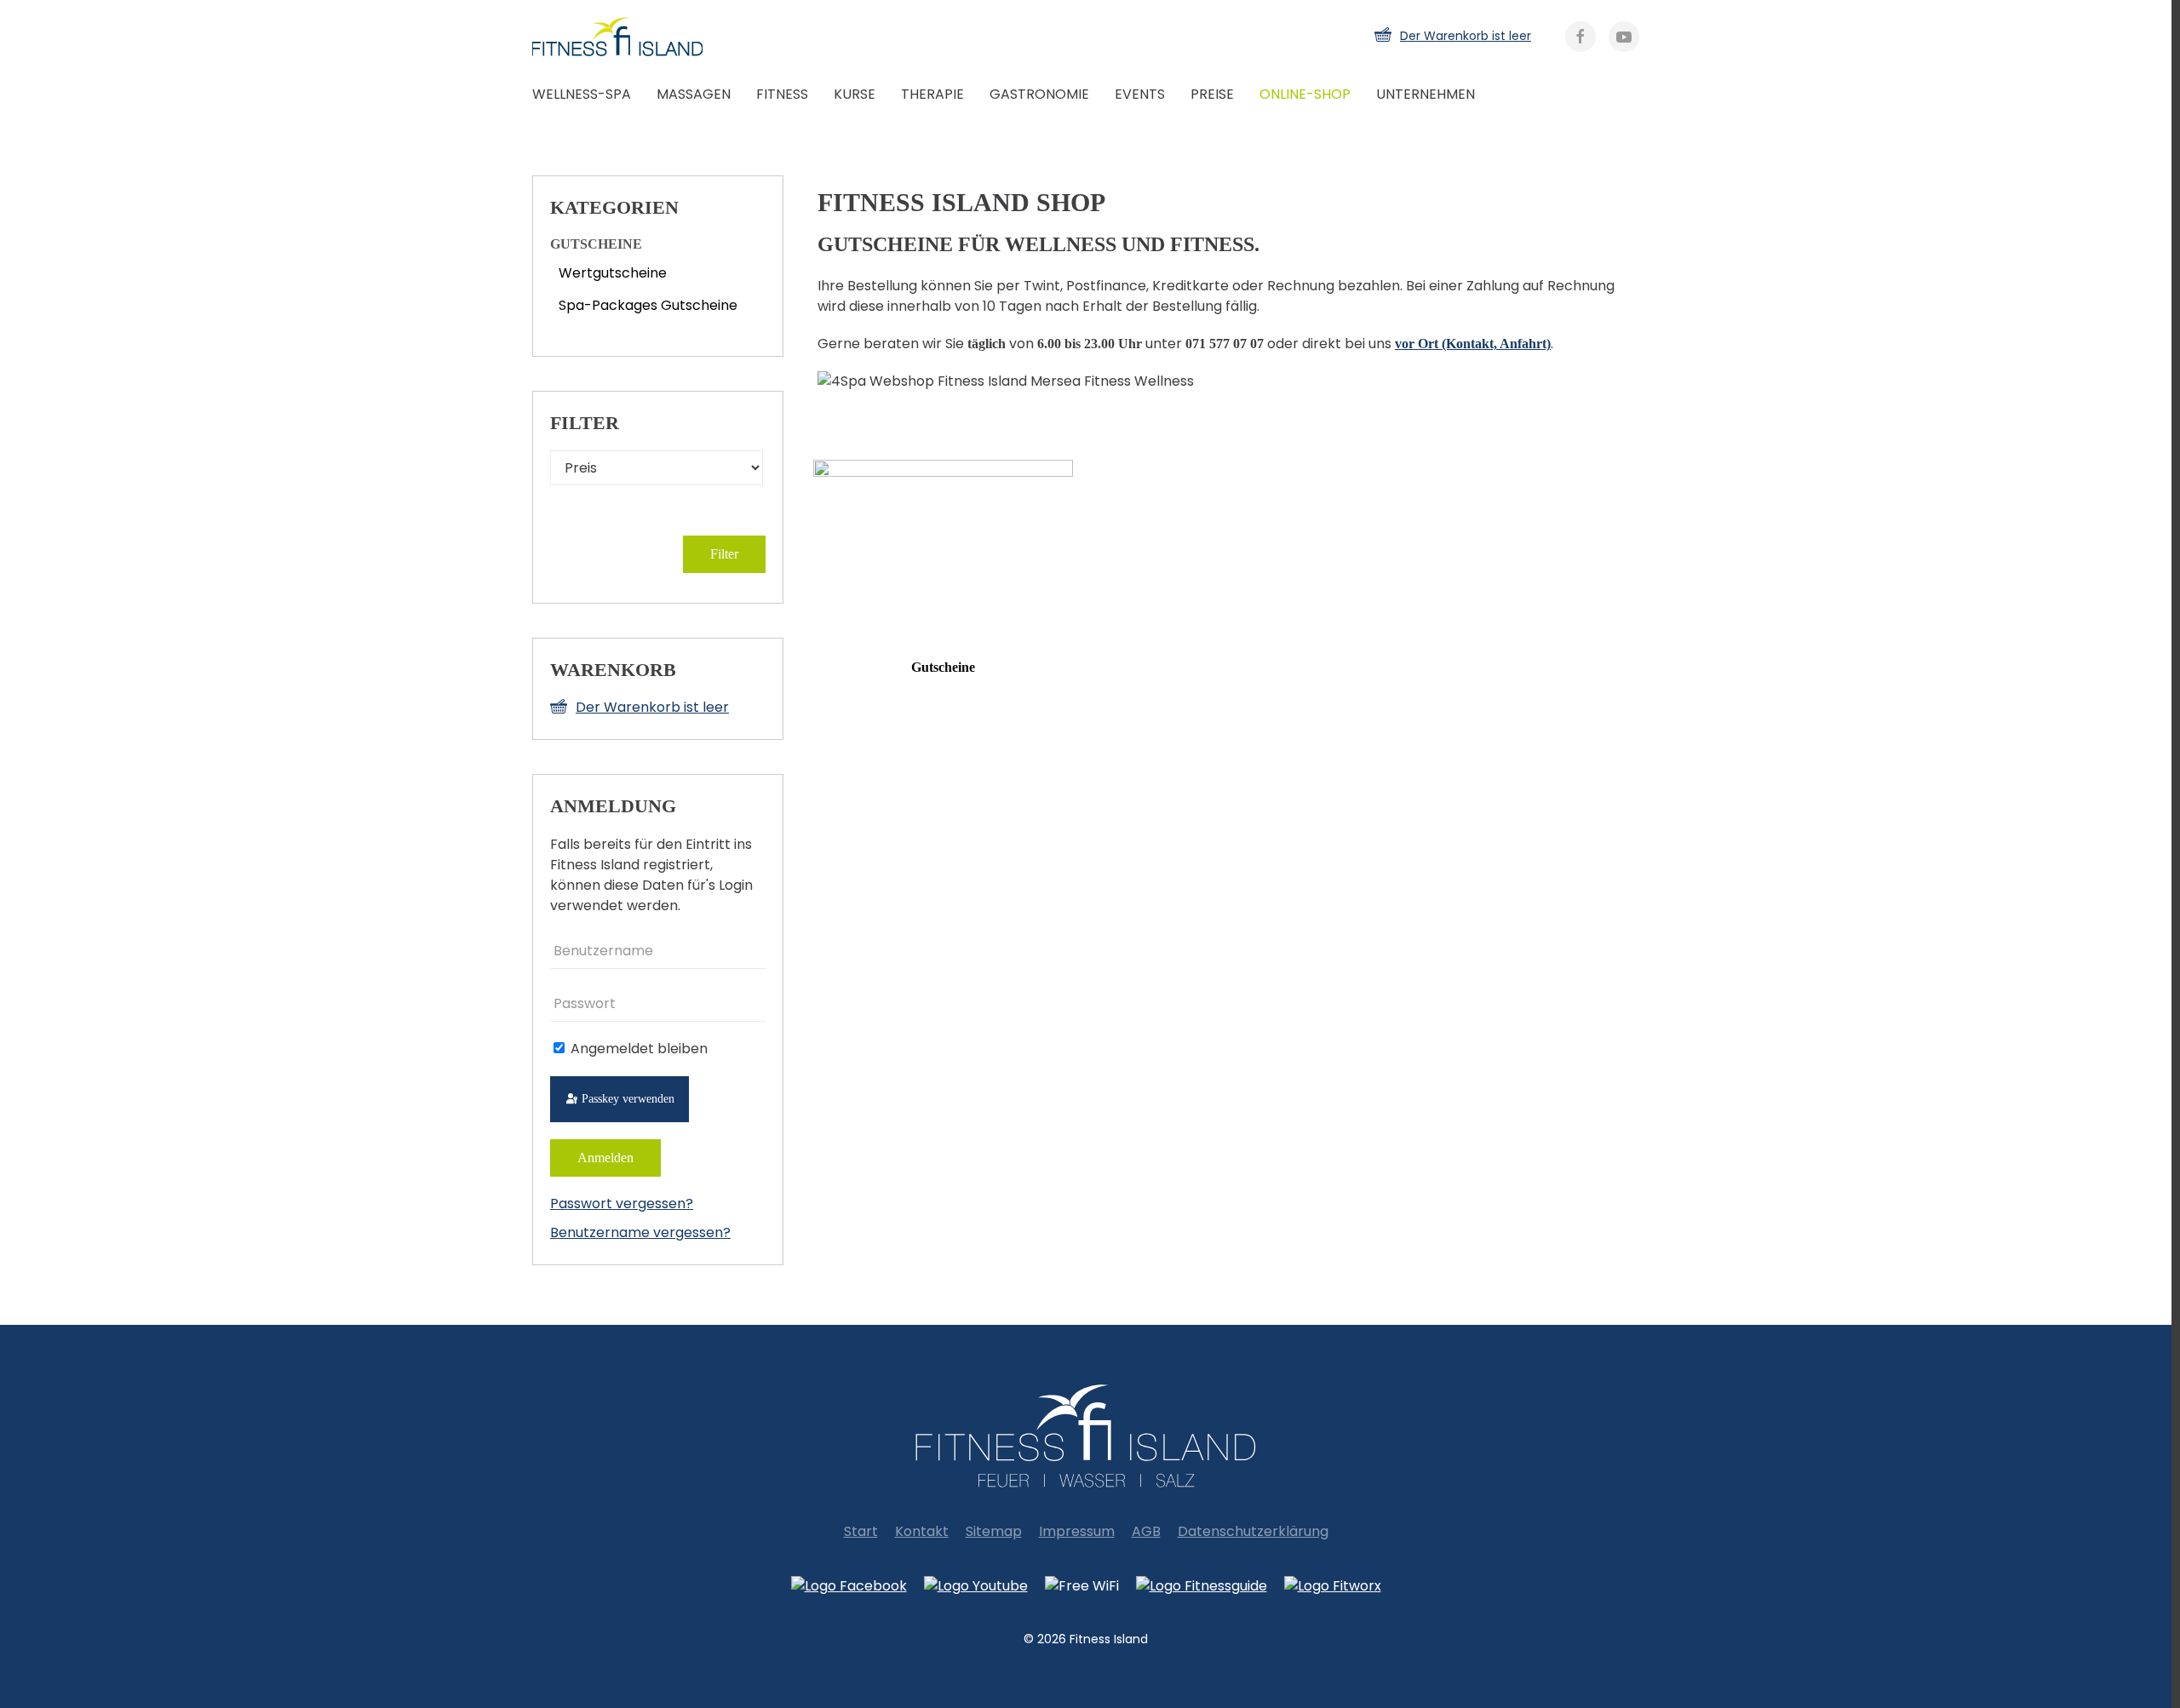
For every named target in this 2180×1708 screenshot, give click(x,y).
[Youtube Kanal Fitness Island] (976, 1587)
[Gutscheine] (943, 551)
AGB (1146, 1531)
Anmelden (605, 1158)
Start (861, 1531)
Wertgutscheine (613, 273)
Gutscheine (943, 667)
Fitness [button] (782, 94)
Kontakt (922, 1531)
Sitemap (994, 1531)
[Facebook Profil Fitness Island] (849, 1587)
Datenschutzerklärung (1253, 1531)
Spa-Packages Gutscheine (648, 305)
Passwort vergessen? (622, 1204)
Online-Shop (1305, 94)
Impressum (1077, 1531)
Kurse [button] (855, 94)
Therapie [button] (932, 94)
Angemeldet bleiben (637, 1049)
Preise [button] (1212, 94)
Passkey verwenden (626, 1099)
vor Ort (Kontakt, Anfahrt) (1473, 344)
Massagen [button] (694, 94)
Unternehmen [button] (1426, 94)
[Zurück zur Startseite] (634, 37)
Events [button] (1140, 94)
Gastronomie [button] (1039, 94)
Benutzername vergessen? (640, 1232)
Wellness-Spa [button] (582, 94)
